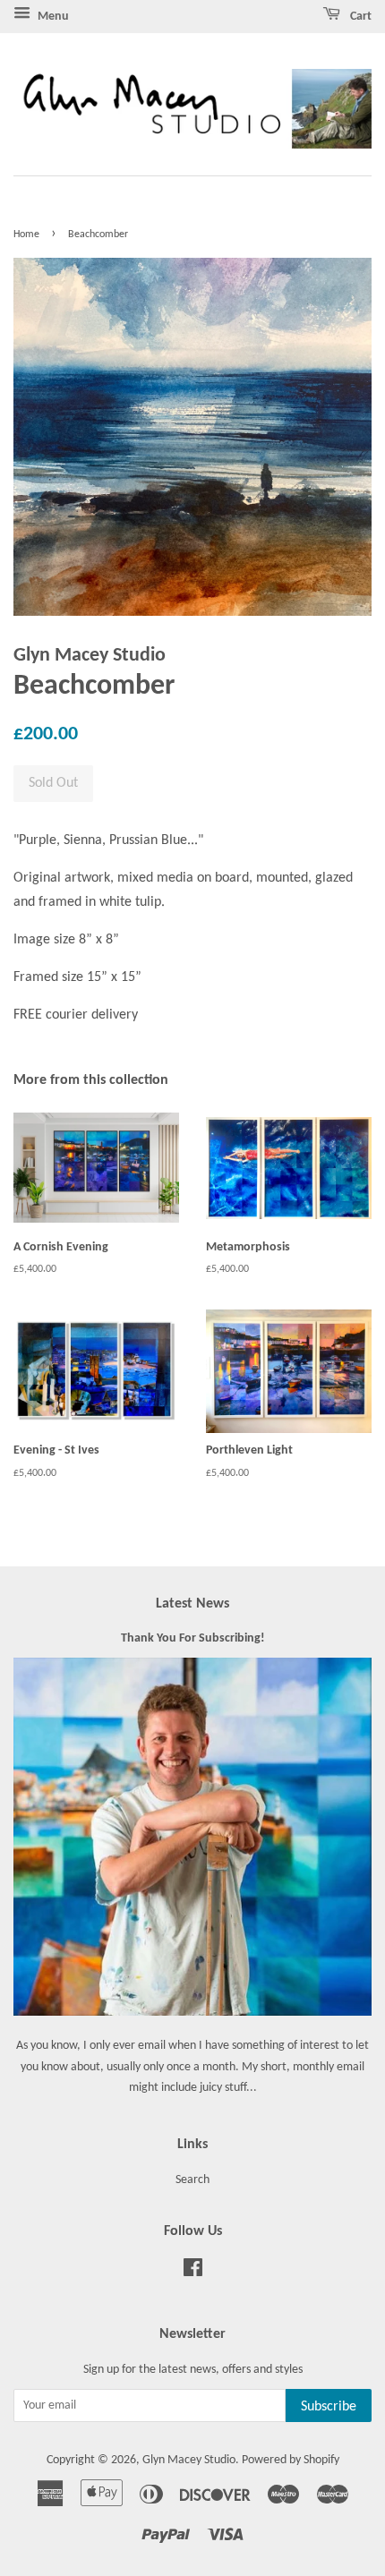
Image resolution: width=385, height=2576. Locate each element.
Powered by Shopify (291, 2460)
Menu (52, 17)
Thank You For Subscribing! (193, 1638)
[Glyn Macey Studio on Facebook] (193, 2272)
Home (26, 235)
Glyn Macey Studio (189, 2460)
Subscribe (329, 2407)
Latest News (192, 1604)
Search (192, 2180)
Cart (359, 17)
